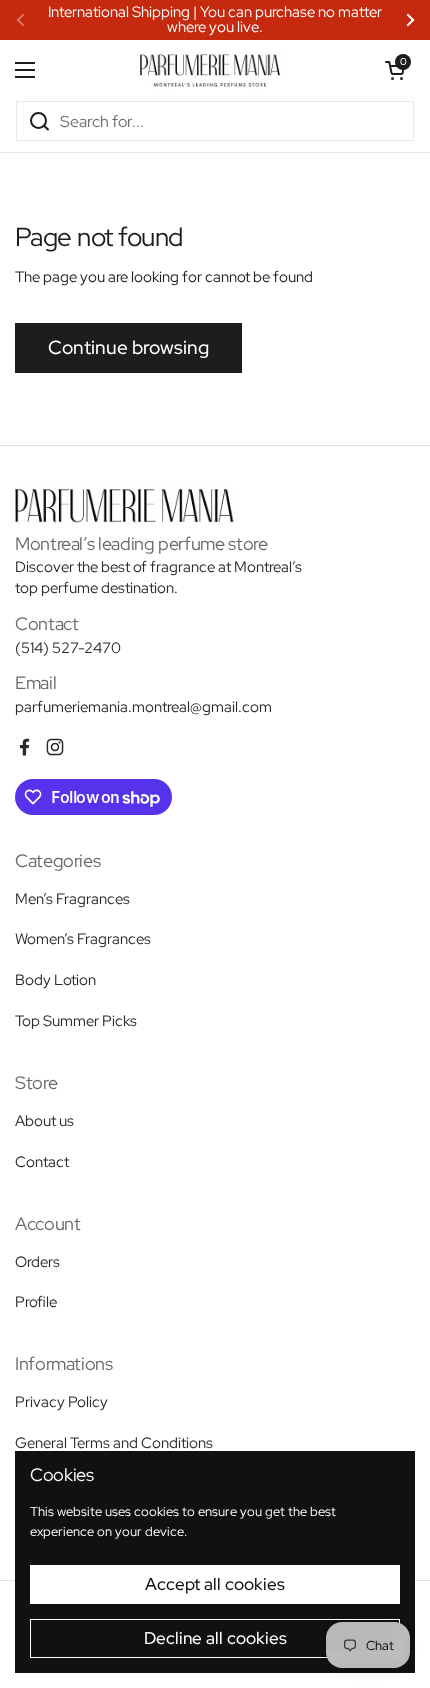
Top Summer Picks (76, 1021)
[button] (395, 70)
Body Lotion (55, 980)
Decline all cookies (215, 1638)
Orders (37, 1262)
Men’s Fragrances (72, 899)
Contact (42, 1162)
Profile (36, 1302)
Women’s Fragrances (83, 939)
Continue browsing (128, 347)
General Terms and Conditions (114, 1443)
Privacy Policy (61, 1402)
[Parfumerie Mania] (210, 70)
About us (44, 1121)
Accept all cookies (215, 1584)
